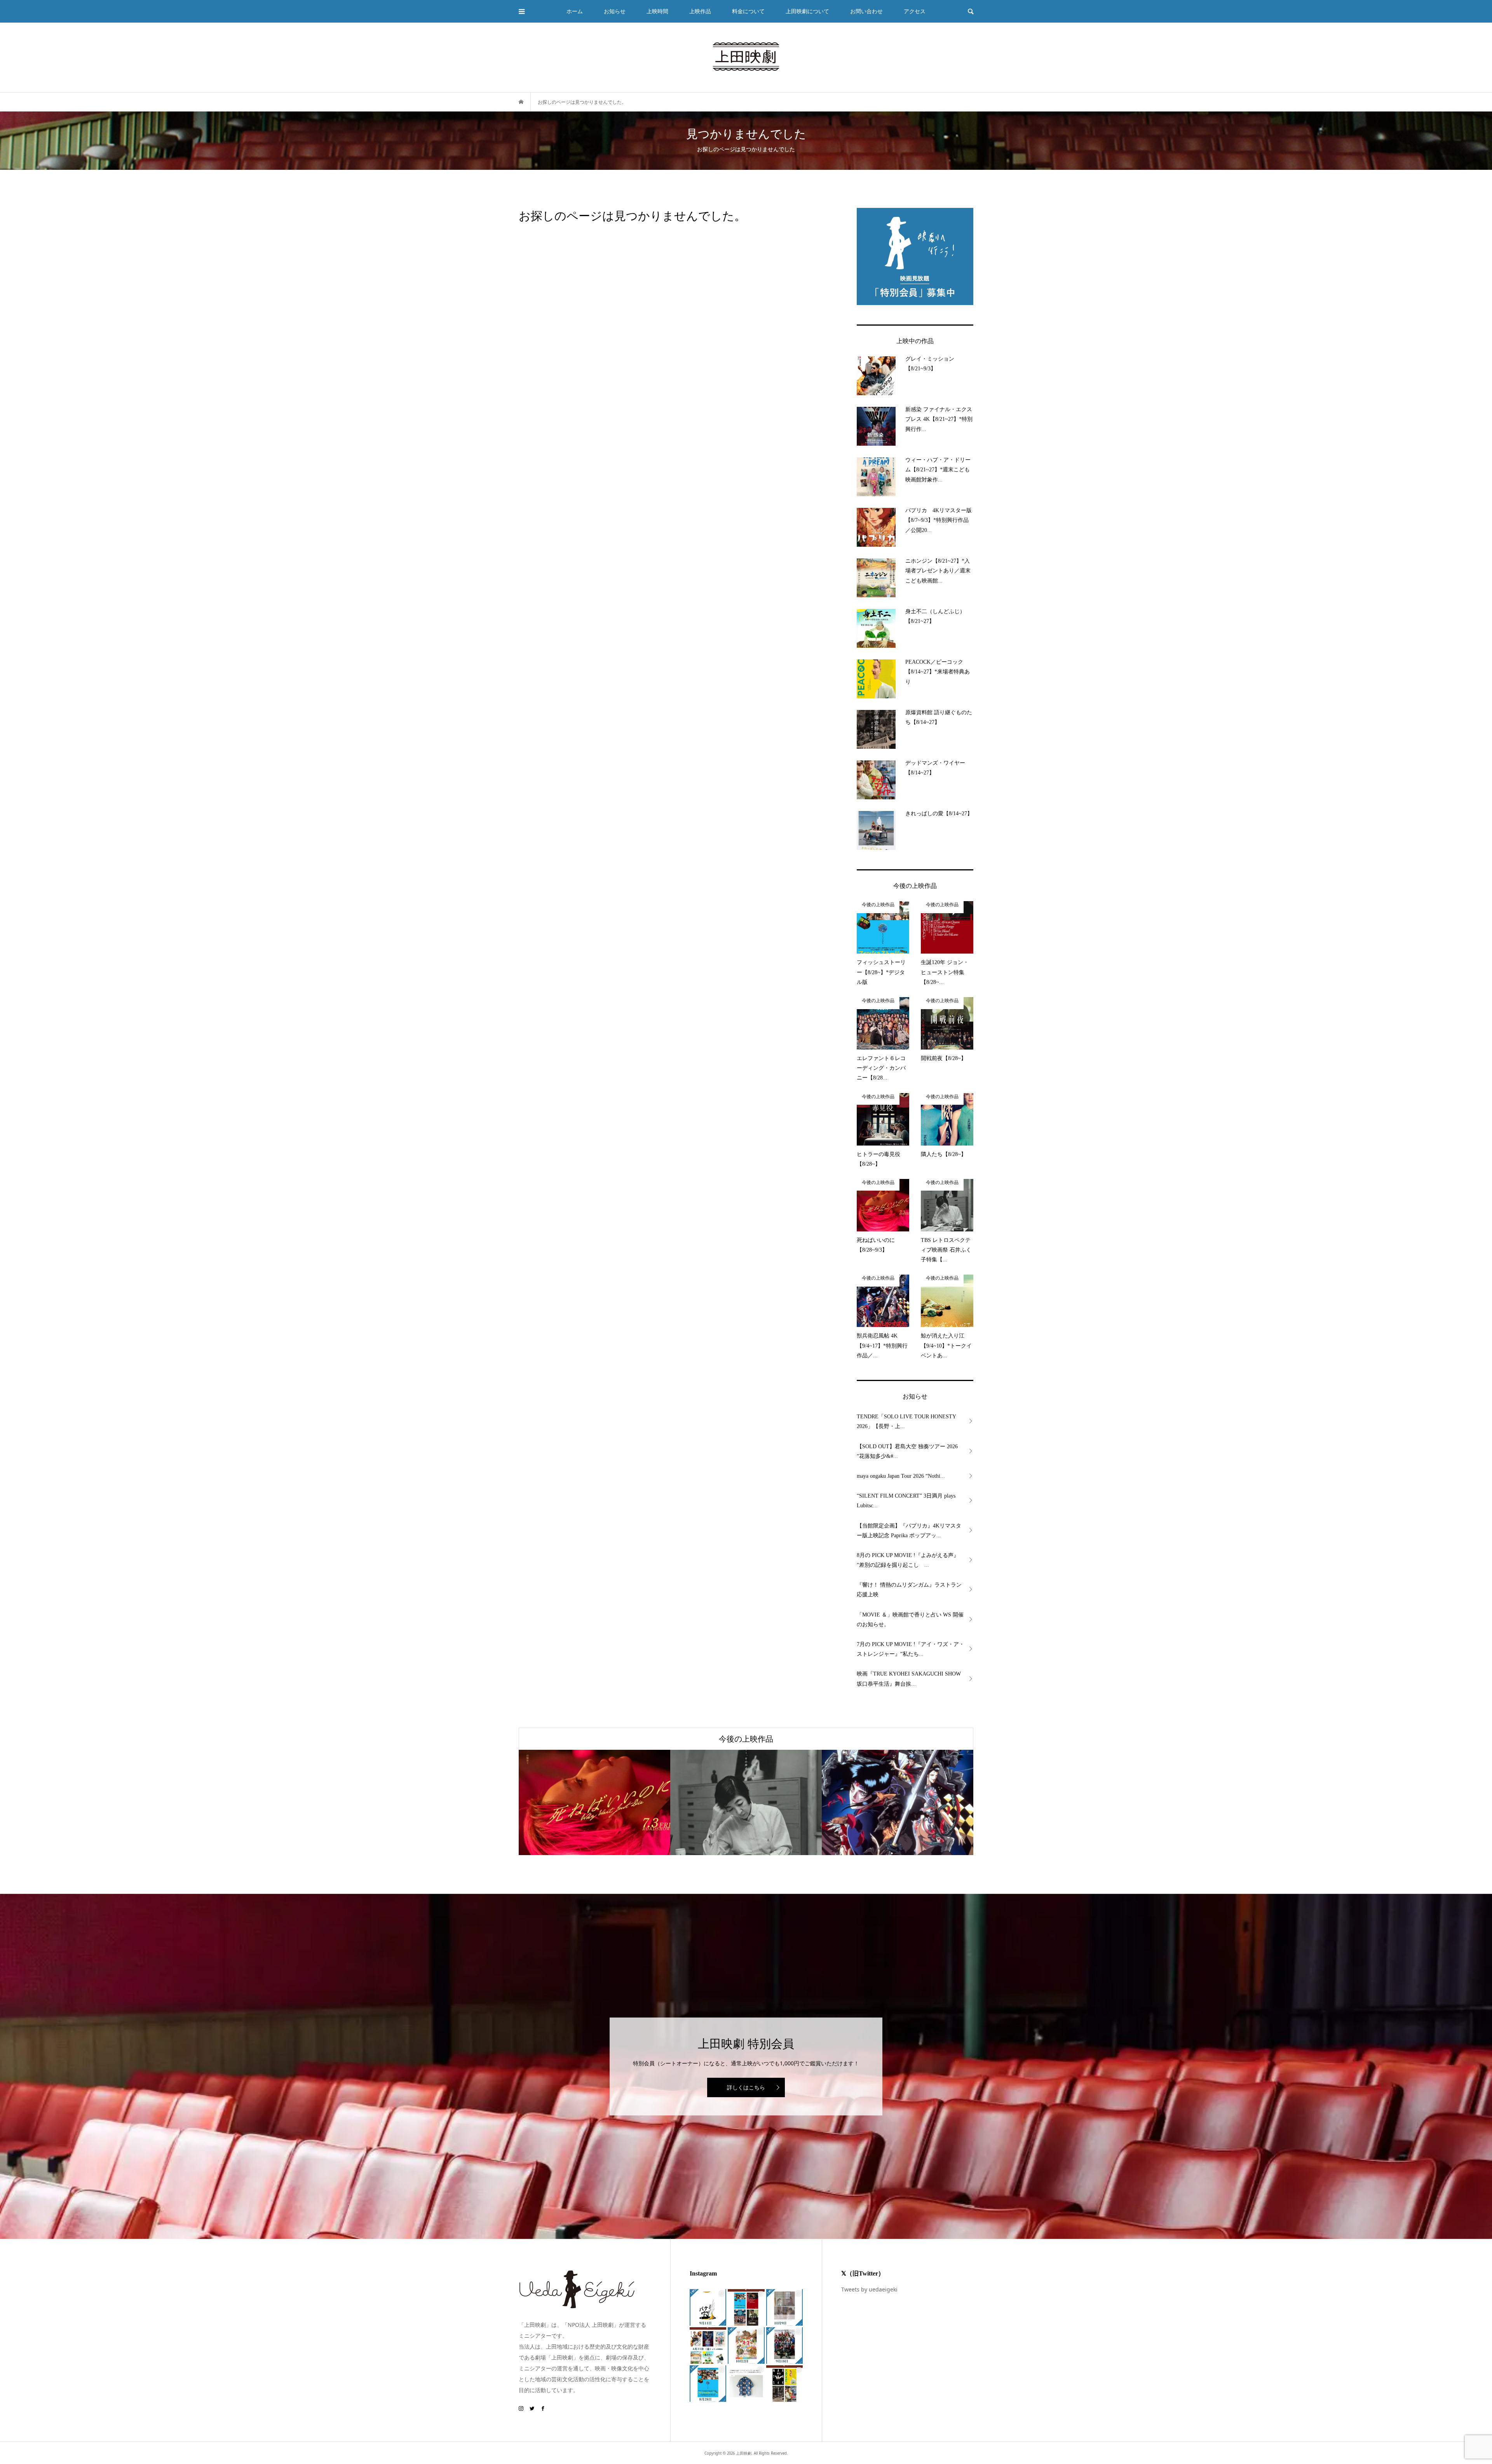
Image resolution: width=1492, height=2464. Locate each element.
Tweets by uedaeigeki (869, 2289)
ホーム (575, 11)
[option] (594, 1802)
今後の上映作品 (746, 1739)
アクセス (915, 11)
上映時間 (657, 11)
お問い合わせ (866, 11)
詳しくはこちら (746, 2087)
